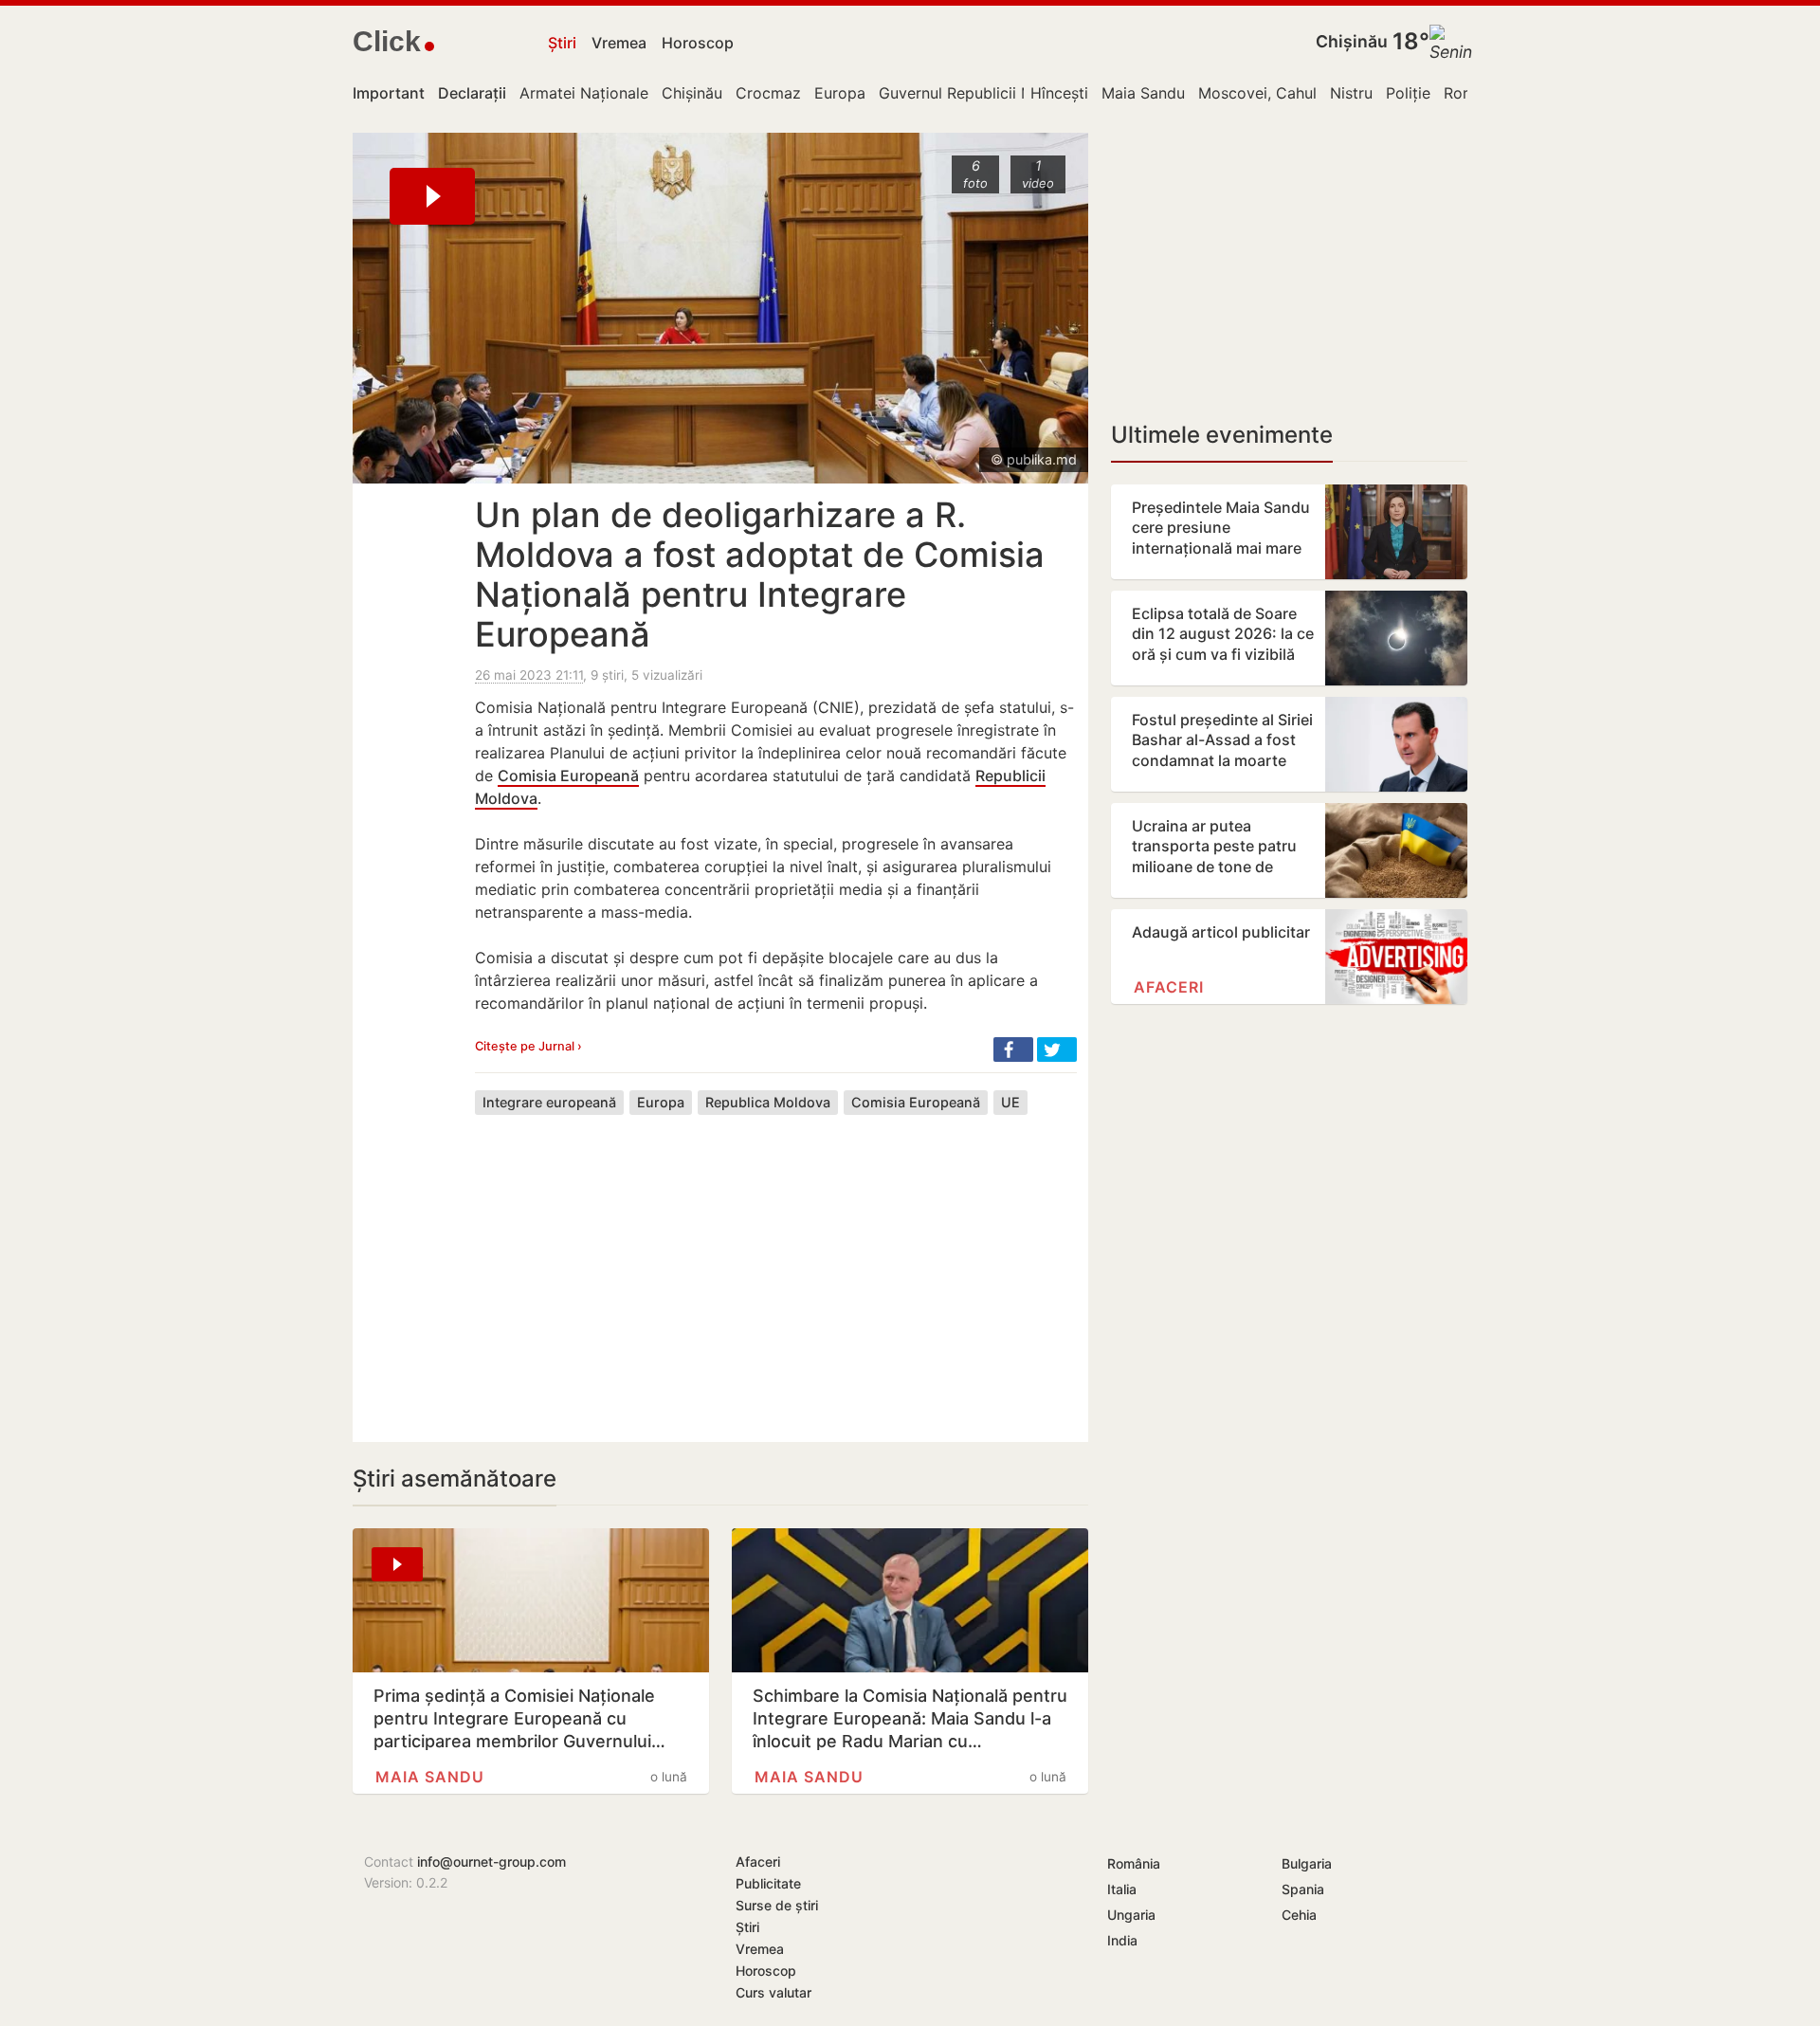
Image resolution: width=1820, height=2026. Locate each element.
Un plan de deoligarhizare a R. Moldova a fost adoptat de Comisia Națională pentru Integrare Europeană (760, 575)
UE (1010, 1102)
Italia (1122, 1889)
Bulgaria (1307, 1863)
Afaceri (1169, 987)
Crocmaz (768, 93)
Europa (840, 93)
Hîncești (1059, 93)
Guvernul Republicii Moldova (981, 93)
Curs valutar (773, 1992)
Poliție (1408, 93)
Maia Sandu (1143, 93)
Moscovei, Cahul (1257, 93)
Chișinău (1352, 41)
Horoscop (698, 43)
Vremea (619, 43)
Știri (562, 43)
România (1134, 1863)
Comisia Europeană (568, 776)
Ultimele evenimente (1222, 435)
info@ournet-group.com (491, 1862)
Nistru (1351, 93)
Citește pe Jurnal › (528, 1046)
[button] (1013, 1050)
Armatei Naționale (584, 93)
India (1122, 1940)
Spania (1303, 1889)
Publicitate (768, 1883)
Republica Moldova (768, 1102)
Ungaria (1131, 1915)
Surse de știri (777, 1905)
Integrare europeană (549, 1102)
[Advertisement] (776, 1264)
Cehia (1299, 1915)
